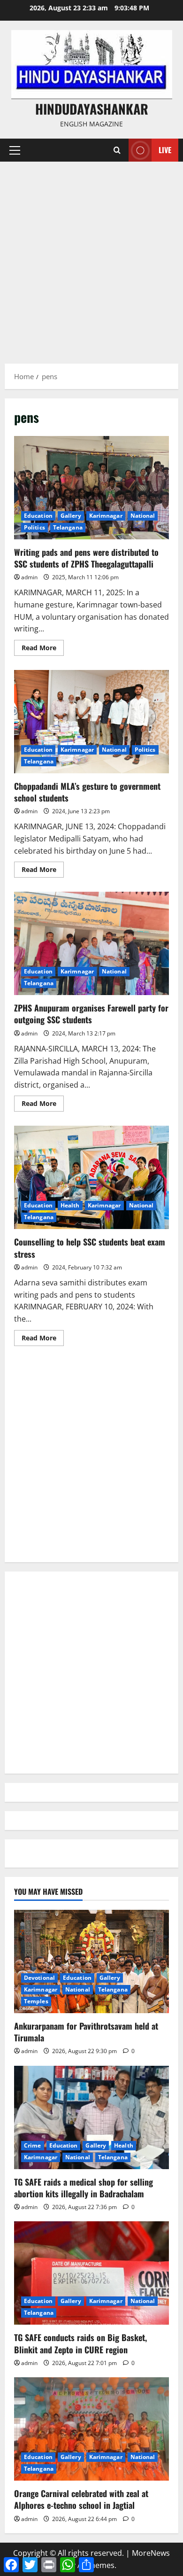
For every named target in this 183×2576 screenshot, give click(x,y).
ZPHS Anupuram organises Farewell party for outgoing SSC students (91, 943)
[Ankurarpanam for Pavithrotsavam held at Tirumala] (91, 1961)
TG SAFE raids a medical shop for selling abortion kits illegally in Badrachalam (84, 2188)
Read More (43, 649)
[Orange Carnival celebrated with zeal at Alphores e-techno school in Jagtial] (91, 2429)
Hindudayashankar (92, 109)
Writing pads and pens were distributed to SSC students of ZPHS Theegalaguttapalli (91, 488)
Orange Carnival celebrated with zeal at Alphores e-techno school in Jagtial (81, 2499)
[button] (15, 150)
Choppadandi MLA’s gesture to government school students (91, 722)
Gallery (71, 516)
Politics (34, 527)
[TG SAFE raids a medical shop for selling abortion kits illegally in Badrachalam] (91, 2117)
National (143, 516)
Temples (36, 2001)
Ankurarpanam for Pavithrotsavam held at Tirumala (86, 2032)
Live (165, 150)
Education (38, 516)
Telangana (68, 527)
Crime (33, 2145)
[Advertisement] (91, 258)
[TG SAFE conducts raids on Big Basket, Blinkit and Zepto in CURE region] (91, 2273)
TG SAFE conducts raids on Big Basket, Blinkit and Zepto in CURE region (80, 2343)
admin (29, 577)
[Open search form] (117, 150)
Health (70, 1205)
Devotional (39, 1978)
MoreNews (151, 2553)
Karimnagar (106, 516)
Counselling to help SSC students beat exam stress (91, 1177)
